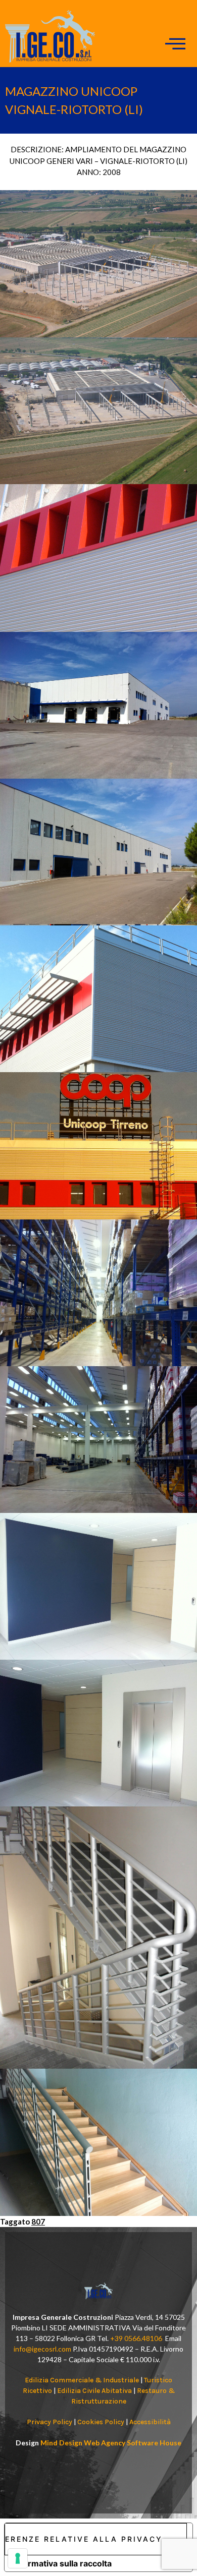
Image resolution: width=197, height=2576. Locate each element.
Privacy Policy (50, 2422)
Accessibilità (150, 2422)
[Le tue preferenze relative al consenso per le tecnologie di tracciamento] (18, 2558)
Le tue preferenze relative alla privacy (84, 2539)
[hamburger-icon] (176, 44)
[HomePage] (50, 60)
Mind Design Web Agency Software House (111, 2443)
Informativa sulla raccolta (62, 2563)
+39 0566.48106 (136, 2338)
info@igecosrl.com (42, 2349)
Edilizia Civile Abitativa (94, 2391)
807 (38, 2221)
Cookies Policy (101, 2422)
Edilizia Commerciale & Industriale (82, 2380)
